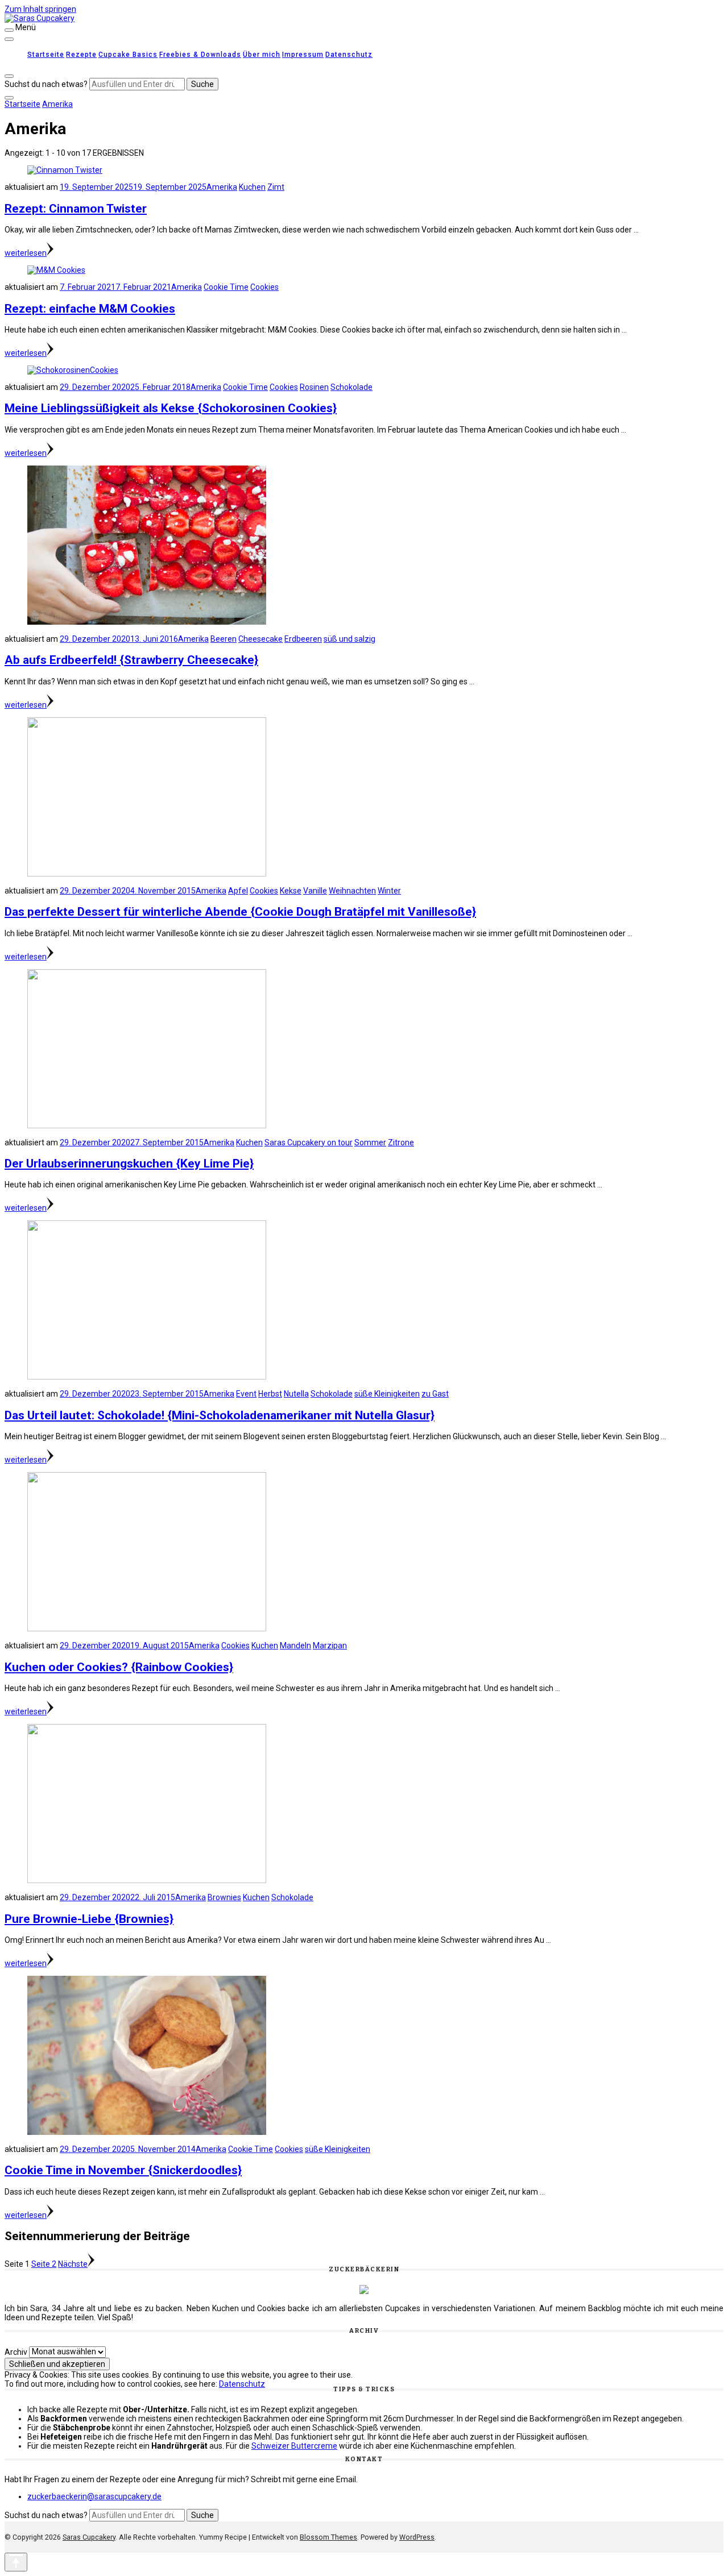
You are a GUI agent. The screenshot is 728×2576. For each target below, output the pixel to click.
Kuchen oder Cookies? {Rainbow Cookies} (119, 1667)
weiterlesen (26, 253)
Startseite (46, 55)
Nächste (73, 2264)
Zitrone (401, 1142)
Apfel (238, 891)
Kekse (291, 891)
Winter (389, 891)
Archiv (16, 2351)
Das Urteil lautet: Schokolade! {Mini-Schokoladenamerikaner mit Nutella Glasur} (220, 1415)
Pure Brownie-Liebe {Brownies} (89, 1919)
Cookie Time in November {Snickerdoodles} (123, 2170)
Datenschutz (349, 55)
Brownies (224, 1897)
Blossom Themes (328, 2537)
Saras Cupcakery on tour (309, 1142)
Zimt (276, 187)
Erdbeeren (303, 639)
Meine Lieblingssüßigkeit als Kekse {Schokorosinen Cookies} (171, 408)
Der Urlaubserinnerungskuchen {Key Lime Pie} (129, 1164)
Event (246, 1394)
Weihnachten (352, 891)
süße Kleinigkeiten (387, 1394)
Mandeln (295, 1646)
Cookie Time (226, 287)
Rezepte (81, 55)
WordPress (417, 2537)
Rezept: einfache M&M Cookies (90, 309)
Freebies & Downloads (200, 55)
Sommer (370, 1142)
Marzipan (330, 1646)
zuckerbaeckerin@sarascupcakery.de (94, 2496)
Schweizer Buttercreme (294, 2446)
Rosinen (314, 387)
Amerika (222, 187)
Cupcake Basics (128, 55)
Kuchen (252, 187)
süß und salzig (349, 639)
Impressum (303, 55)
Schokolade (351, 387)
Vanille (315, 891)
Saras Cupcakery (89, 2537)
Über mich (262, 55)
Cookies (264, 287)
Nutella (296, 1394)
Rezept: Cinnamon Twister (76, 209)
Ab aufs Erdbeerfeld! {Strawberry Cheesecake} (131, 660)
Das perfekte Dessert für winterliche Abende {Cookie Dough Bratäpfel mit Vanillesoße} (240, 912)
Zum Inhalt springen (40, 9)
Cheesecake (260, 639)
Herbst (270, 1394)
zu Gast (435, 1394)
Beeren (224, 639)
